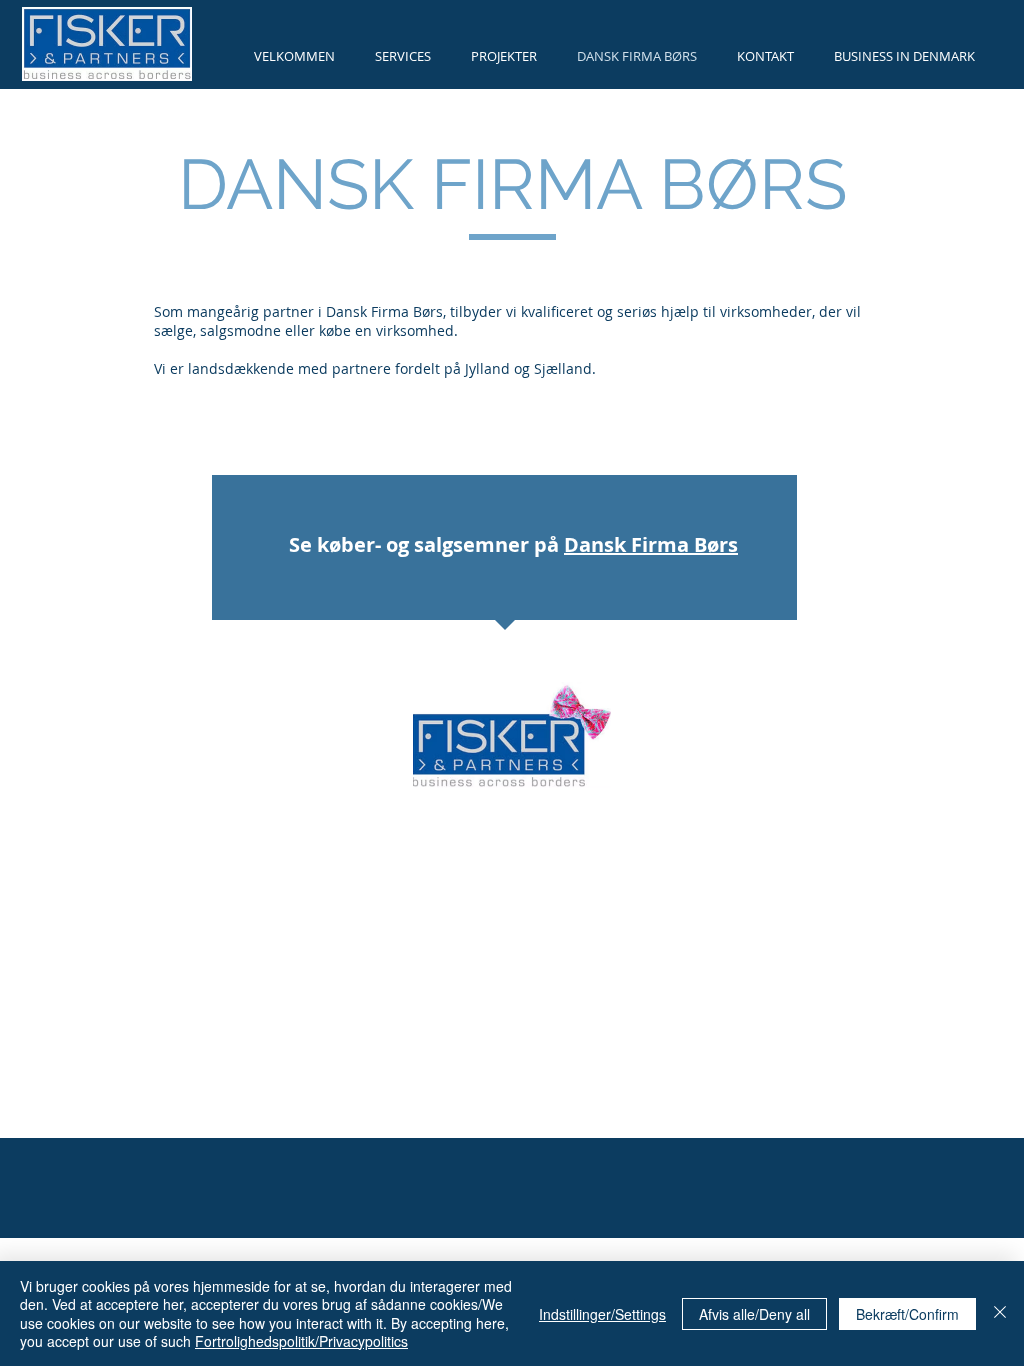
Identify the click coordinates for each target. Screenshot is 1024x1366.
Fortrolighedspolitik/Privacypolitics (301, 1341)
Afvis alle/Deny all (754, 1314)
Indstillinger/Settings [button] (602, 1314)
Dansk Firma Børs (651, 544)
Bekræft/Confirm (907, 1314)
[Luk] (1000, 1313)
